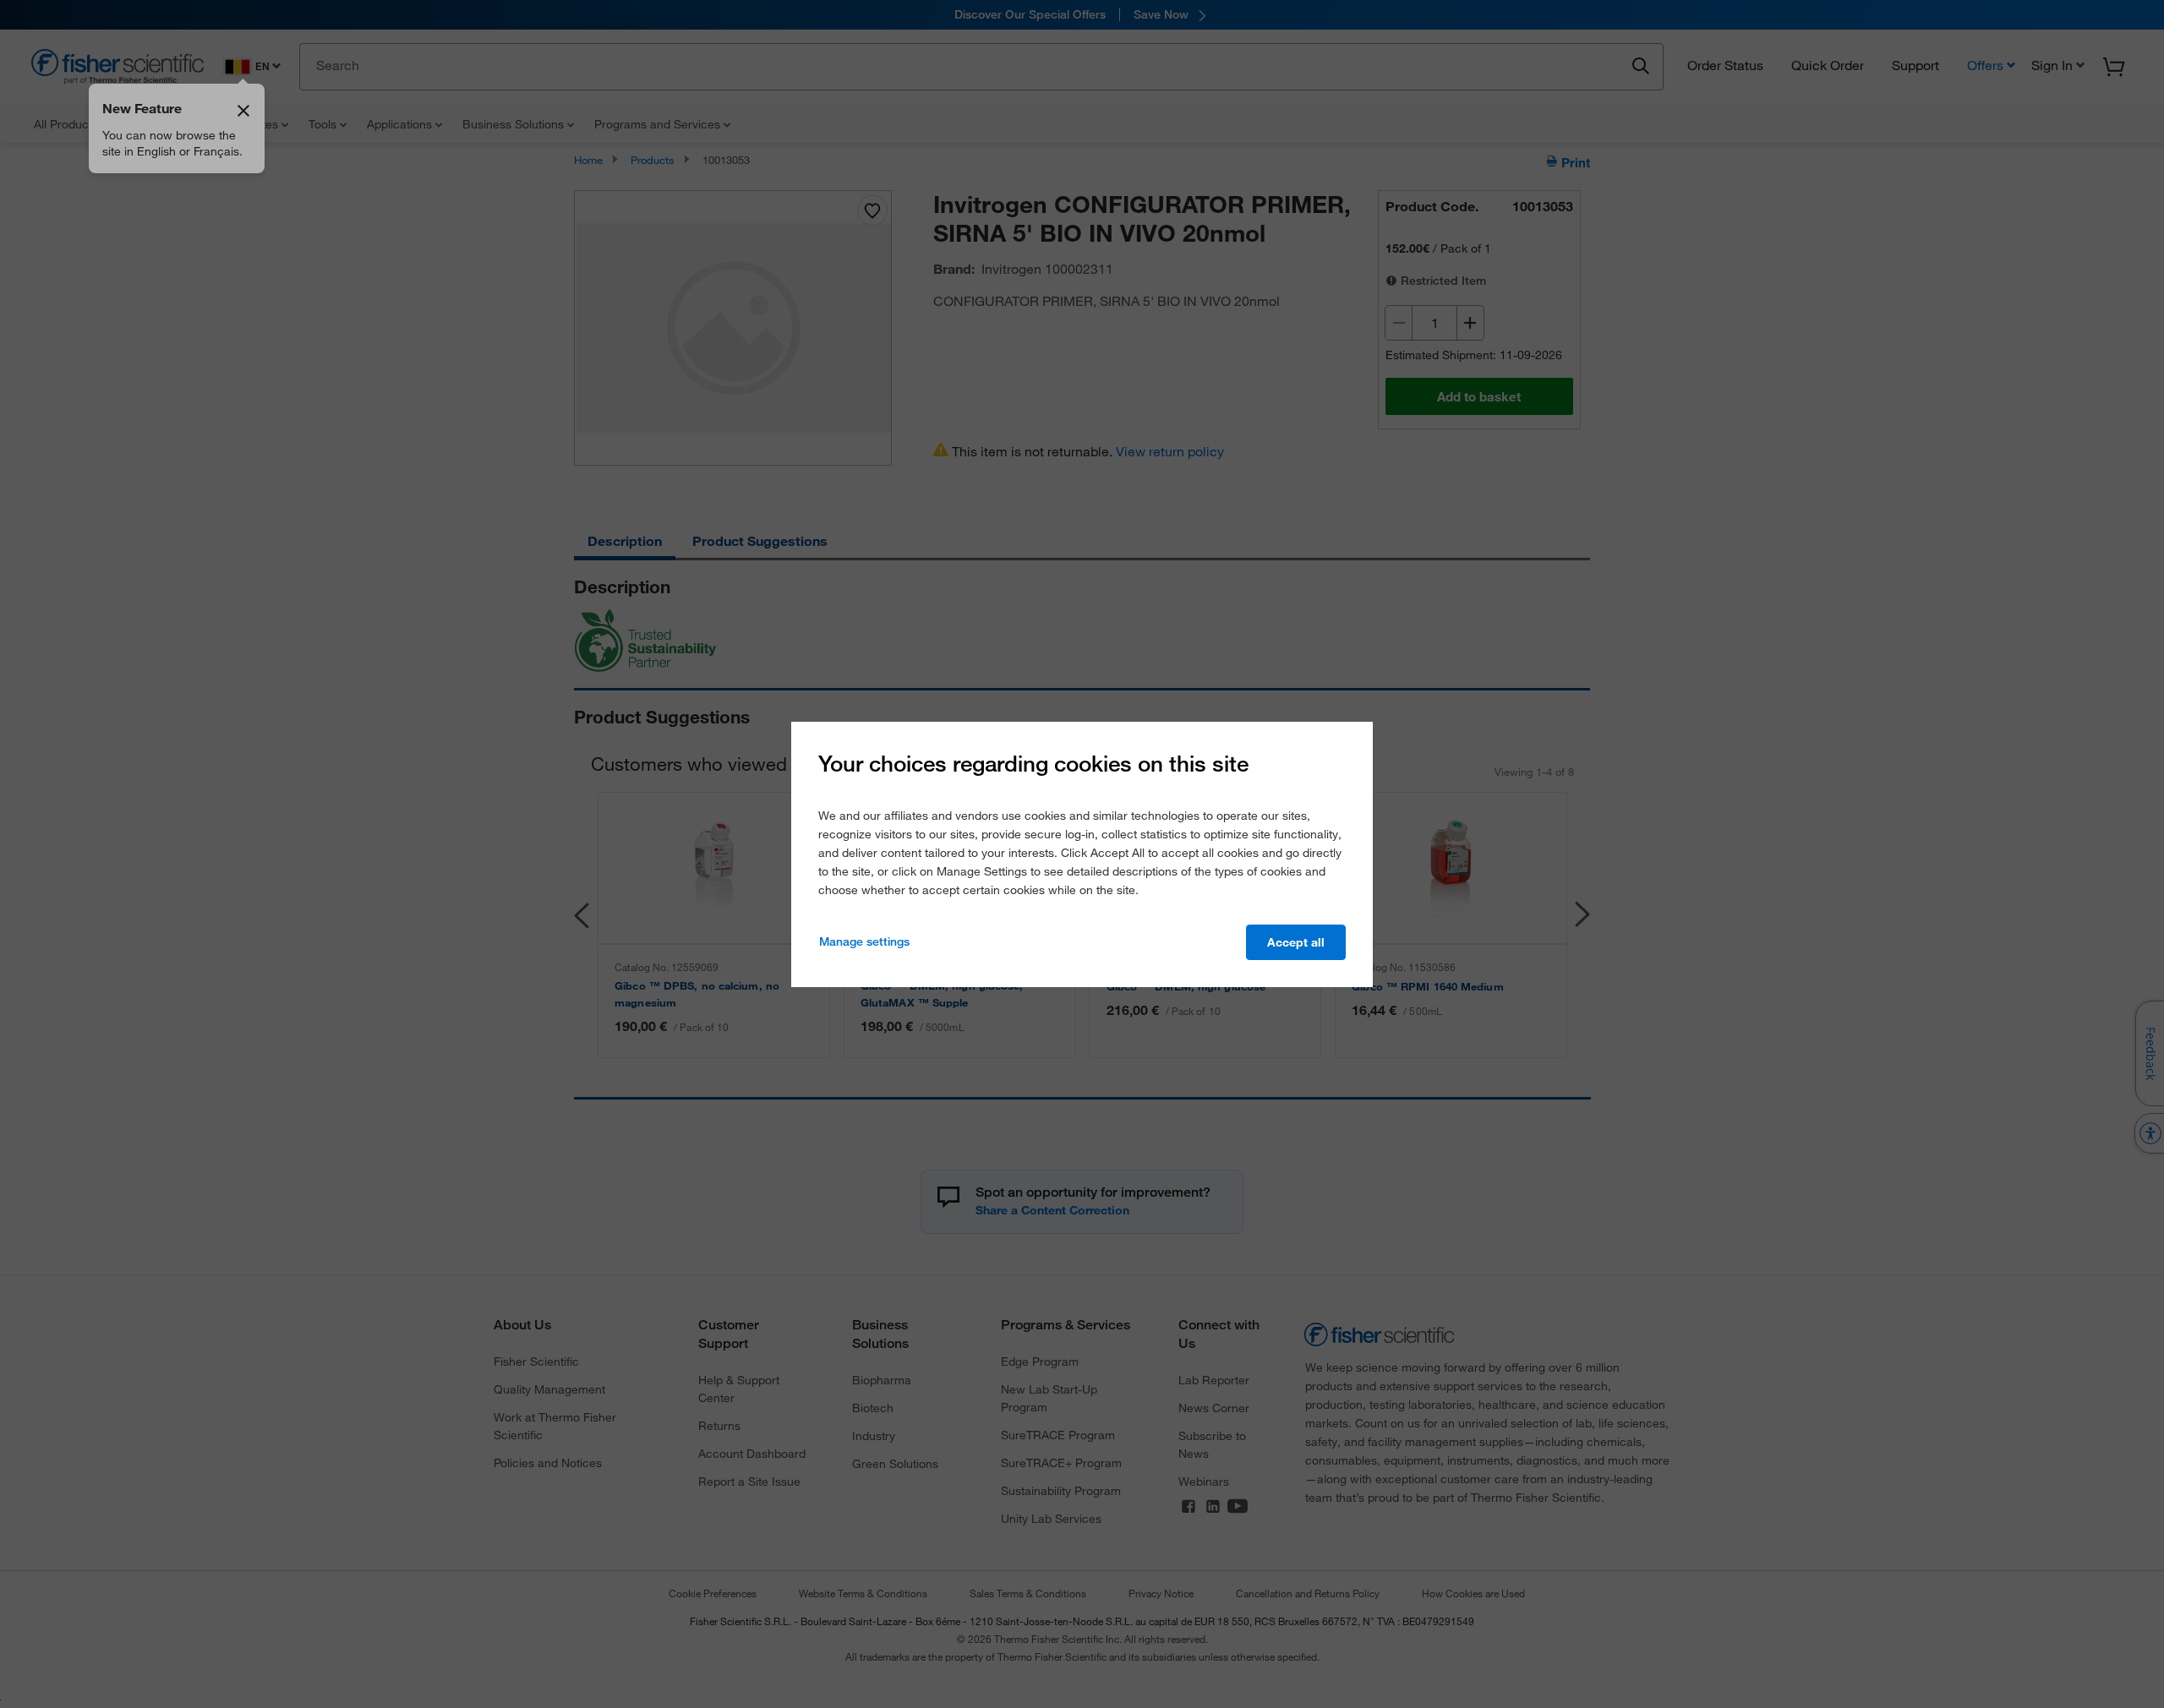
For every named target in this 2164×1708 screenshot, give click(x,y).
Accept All (1296, 942)
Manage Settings (864, 941)
